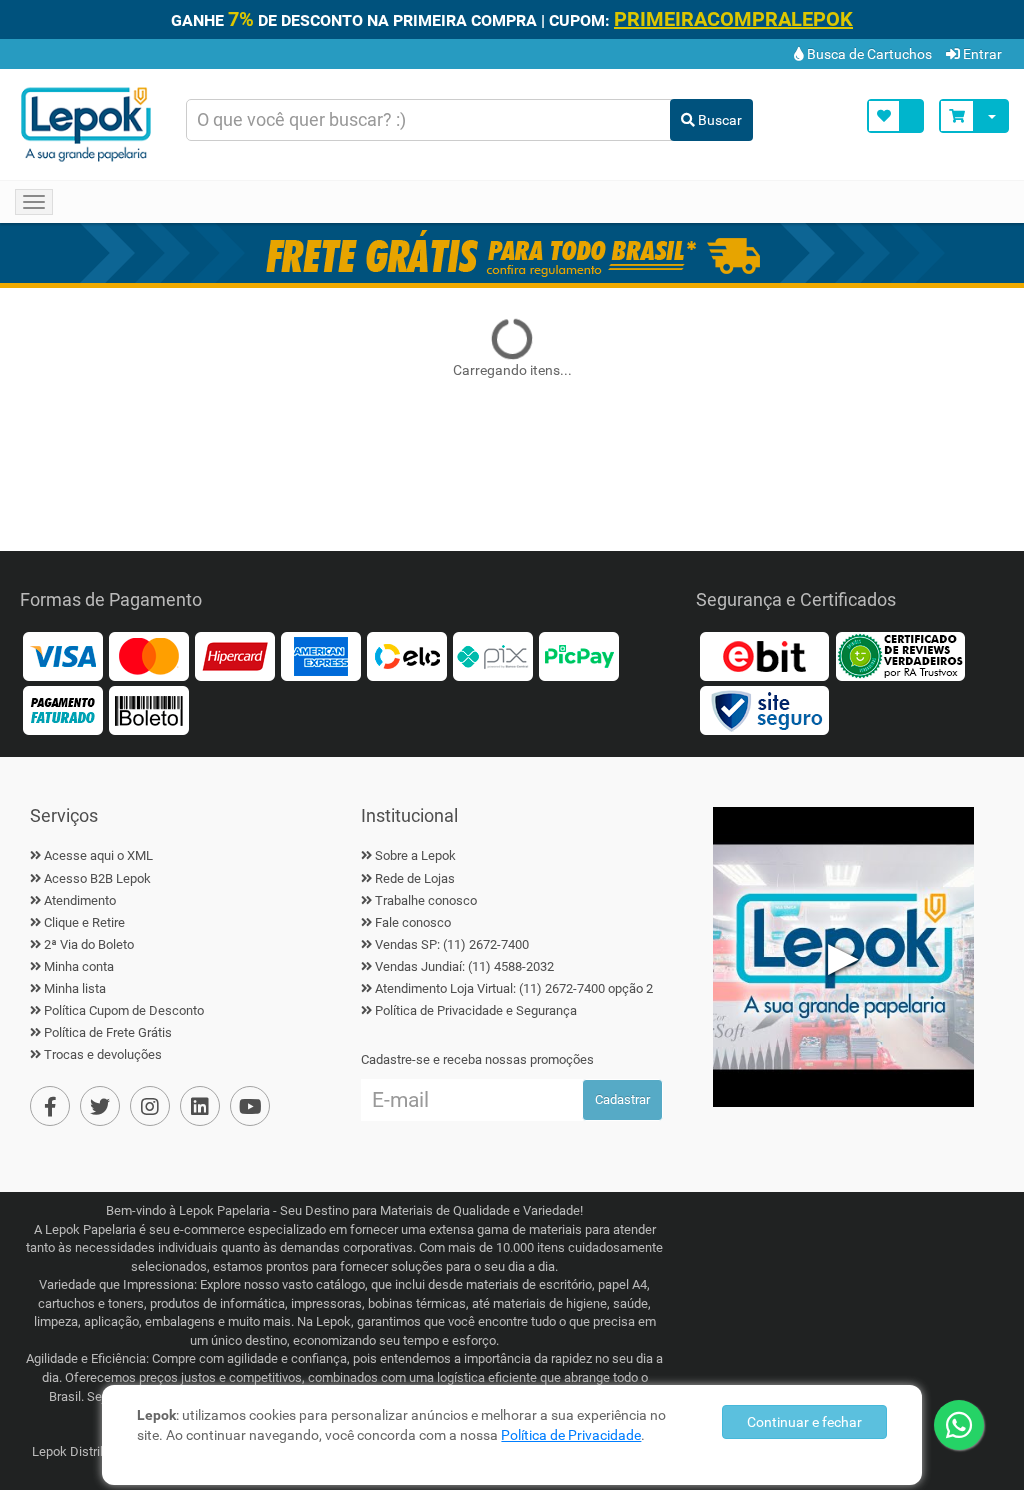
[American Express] (321, 655)
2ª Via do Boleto (89, 944)
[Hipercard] (235, 655)
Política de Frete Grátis (108, 1032)
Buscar (718, 120)
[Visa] (63, 655)
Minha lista (75, 988)
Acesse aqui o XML (98, 855)
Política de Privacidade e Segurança (476, 1010)
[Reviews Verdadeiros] (900, 655)
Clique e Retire (84, 922)
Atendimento (80, 900)
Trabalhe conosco (426, 900)
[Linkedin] (200, 1106)
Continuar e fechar (804, 1422)
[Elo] (407, 655)
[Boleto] (149, 709)
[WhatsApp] (959, 1425)
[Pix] (493, 655)
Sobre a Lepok (415, 855)
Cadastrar (622, 1099)
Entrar (981, 54)
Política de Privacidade (571, 1435)
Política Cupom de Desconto (124, 1010)
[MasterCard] (149, 655)
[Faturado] (63, 709)
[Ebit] (764, 655)
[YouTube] (250, 1106)
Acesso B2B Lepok (97, 878)
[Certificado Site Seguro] (764, 709)
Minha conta (79, 966)
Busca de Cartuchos (868, 54)
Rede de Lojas (415, 878)
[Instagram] (150, 1106)
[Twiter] (100, 1106)
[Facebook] (50, 1106)
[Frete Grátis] (512, 253)
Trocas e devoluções (103, 1054)
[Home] (85, 125)
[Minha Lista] (895, 116)
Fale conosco (413, 922)
